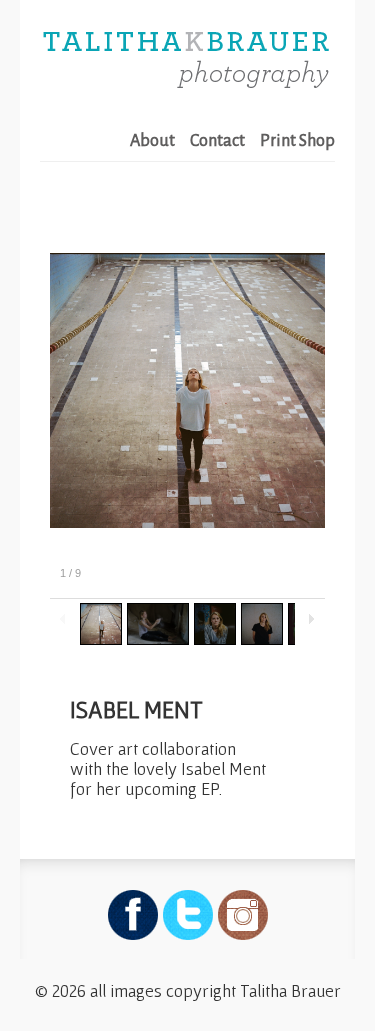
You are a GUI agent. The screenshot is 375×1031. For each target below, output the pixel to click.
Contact (217, 141)
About (152, 141)
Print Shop (297, 141)
